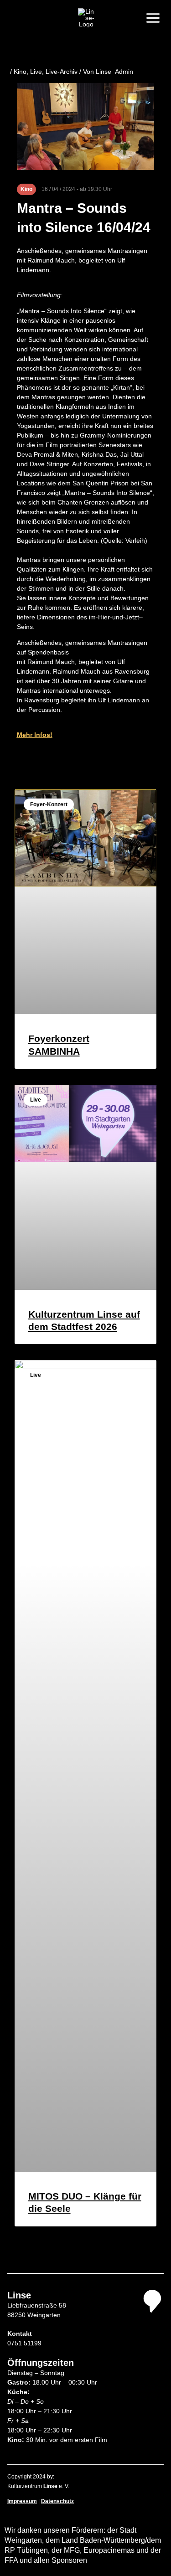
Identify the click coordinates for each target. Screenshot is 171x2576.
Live (36, 72)
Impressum (22, 2501)
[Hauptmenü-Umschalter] (153, 18)
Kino (20, 72)
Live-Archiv (62, 72)
